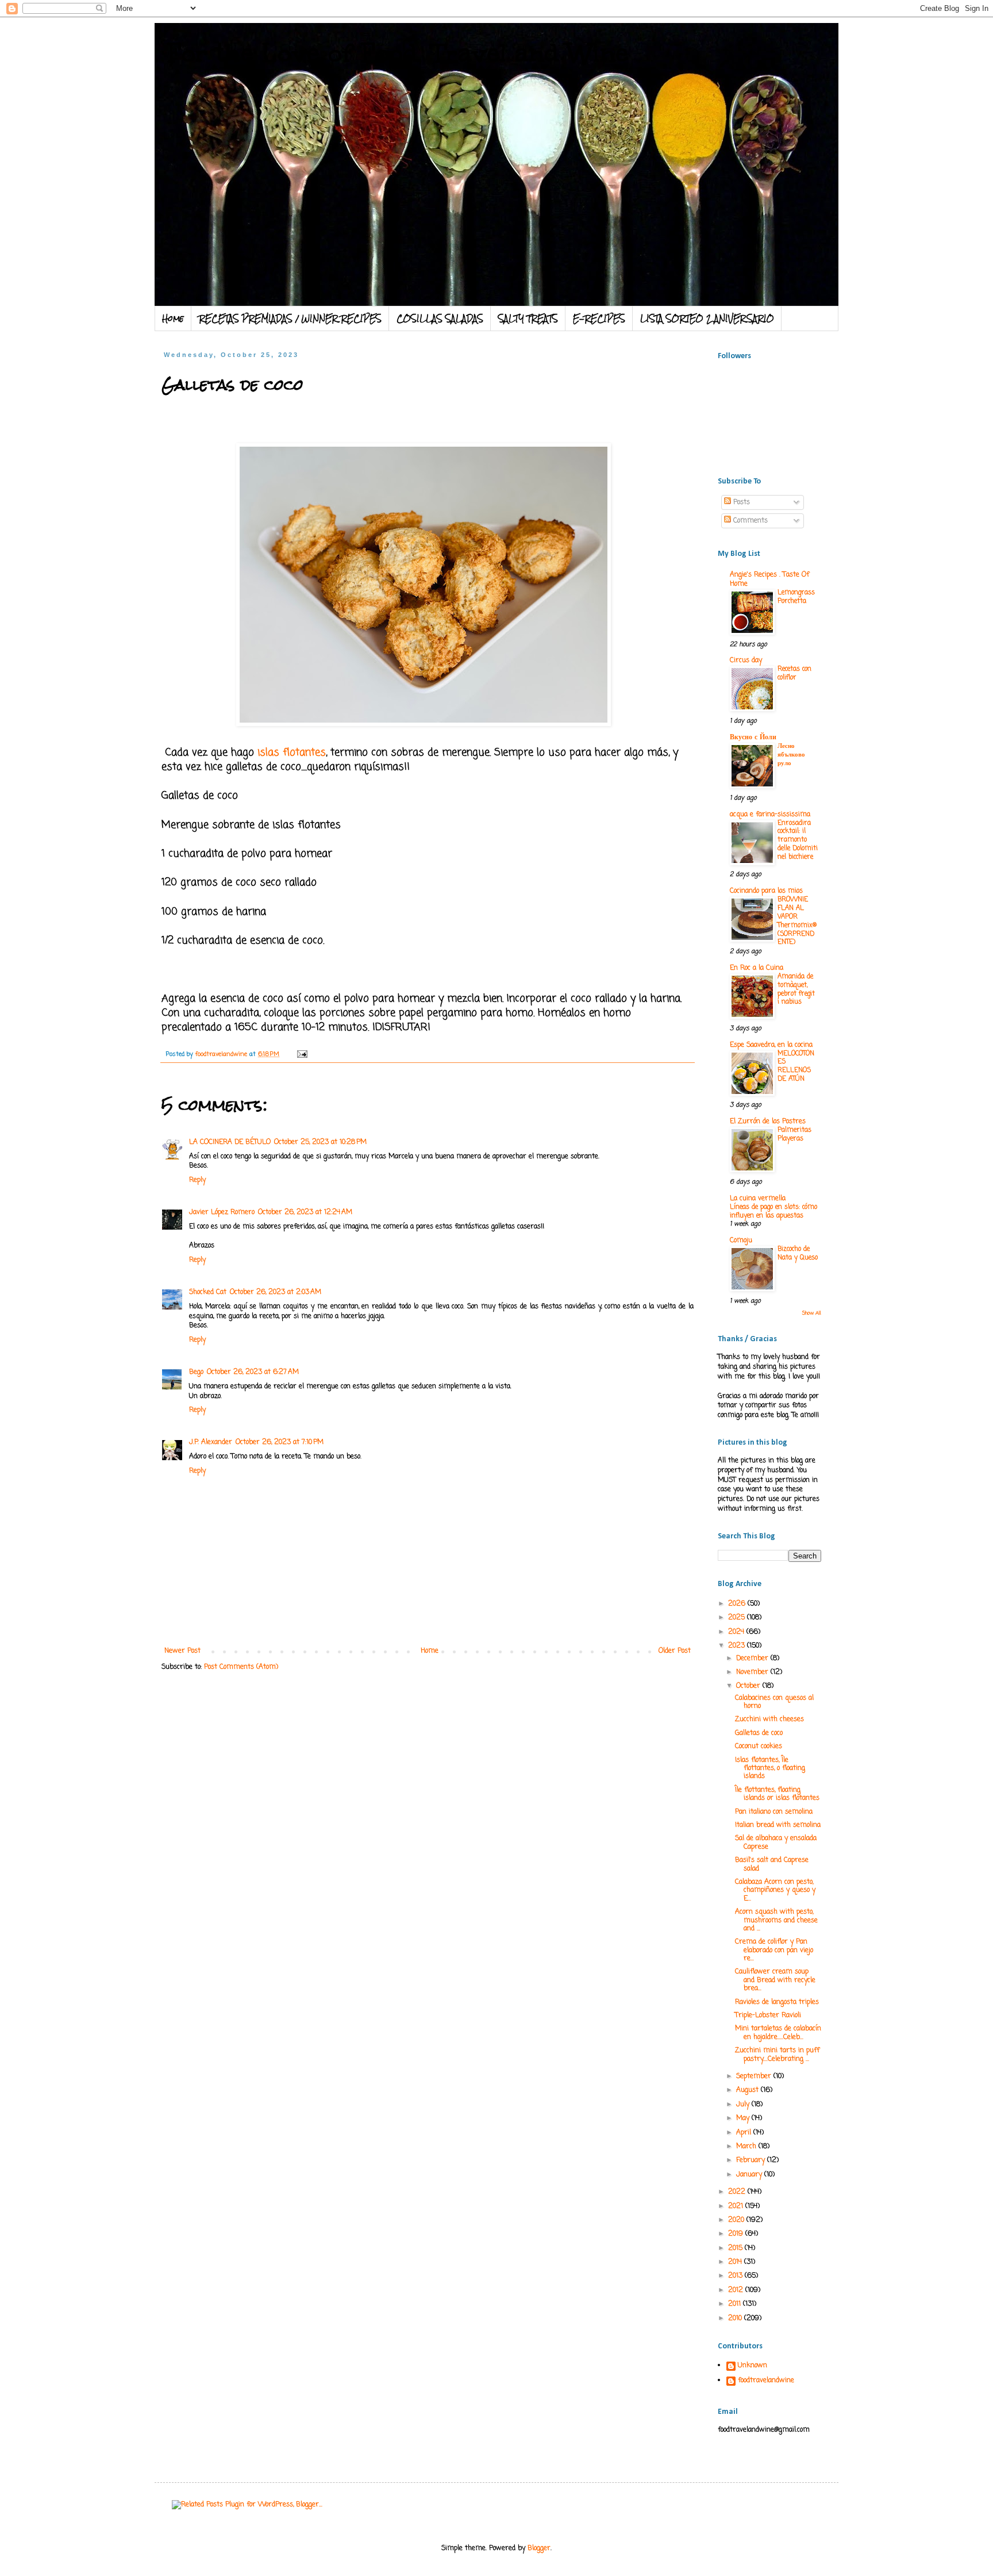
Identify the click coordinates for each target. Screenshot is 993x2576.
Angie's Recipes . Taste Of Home (769, 579)
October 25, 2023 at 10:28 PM (320, 1142)
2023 (738, 1646)
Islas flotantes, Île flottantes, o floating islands (770, 1769)
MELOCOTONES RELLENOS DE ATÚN (796, 1066)
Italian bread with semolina (778, 1825)
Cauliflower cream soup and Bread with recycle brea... (775, 1980)
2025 (738, 1618)
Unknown (753, 2366)
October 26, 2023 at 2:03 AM (276, 1292)
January (750, 2175)
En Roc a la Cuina (757, 968)
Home (173, 318)
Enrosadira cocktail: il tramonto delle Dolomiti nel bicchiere (798, 840)
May (744, 2118)
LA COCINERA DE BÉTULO (230, 1142)
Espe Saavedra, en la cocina (771, 1045)
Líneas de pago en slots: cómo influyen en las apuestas (773, 1212)
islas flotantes (290, 753)
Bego (196, 1372)
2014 (736, 2262)
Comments (749, 521)
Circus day (746, 661)
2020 (737, 2220)
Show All (812, 1313)
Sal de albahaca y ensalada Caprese (776, 1842)
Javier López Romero (222, 1212)
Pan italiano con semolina (774, 1812)
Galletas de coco (759, 1733)
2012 (737, 2290)
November (753, 1672)
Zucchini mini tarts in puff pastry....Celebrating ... (777, 2055)
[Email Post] (302, 1054)
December (753, 1659)
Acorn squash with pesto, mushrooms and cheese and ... (776, 1920)
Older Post (675, 1651)
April (745, 2133)
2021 (737, 2206)
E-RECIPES (599, 318)
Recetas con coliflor (794, 673)
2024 (737, 1632)
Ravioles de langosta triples (777, 2002)
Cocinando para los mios (766, 891)
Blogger (539, 2548)
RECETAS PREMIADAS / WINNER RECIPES (290, 318)
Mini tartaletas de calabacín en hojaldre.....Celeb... (778, 2033)
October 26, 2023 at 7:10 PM (280, 1442)
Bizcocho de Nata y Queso (798, 1254)
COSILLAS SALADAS (440, 318)
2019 (737, 2234)
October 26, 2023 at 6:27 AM (253, 1372)
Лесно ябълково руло (791, 755)
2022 (738, 2192)
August (748, 2090)
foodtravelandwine (766, 2381)
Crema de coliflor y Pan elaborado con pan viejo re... (774, 1950)
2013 (736, 2276)
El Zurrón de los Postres (768, 1122)
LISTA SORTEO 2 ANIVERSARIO (707, 318)
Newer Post (182, 1651)
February (752, 2160)
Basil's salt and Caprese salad (772, 1864)
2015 (736, 2248)
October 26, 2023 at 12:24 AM (305, 1212)
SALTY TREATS (528, 318)
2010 (736, 2318)
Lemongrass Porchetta (796, 597)
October (749, 1686)
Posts (740, 502)
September (755, 2076)
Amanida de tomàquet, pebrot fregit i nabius (796, 989)
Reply (197, 1180)
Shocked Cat (208, 1292)
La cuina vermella (758, 1199)
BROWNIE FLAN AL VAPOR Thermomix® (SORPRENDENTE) (797, 921)
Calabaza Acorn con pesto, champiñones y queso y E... (775, 1890)
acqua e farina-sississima (770, 815)
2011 (736, 2304)
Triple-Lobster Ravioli (768, 2016)
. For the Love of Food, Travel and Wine (391, 53)
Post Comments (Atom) (241, 1667)
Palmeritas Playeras (794, 1135)
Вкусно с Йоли (753, 738)
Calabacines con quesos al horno (774, 1702)
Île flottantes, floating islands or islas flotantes (777, 1794)
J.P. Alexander (211, 1442)
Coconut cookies (759, 1746)
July (744, 2105)
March (747, 2147)
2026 (738, 1604)
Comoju (741, 1241)
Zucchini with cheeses (769, 1719)
